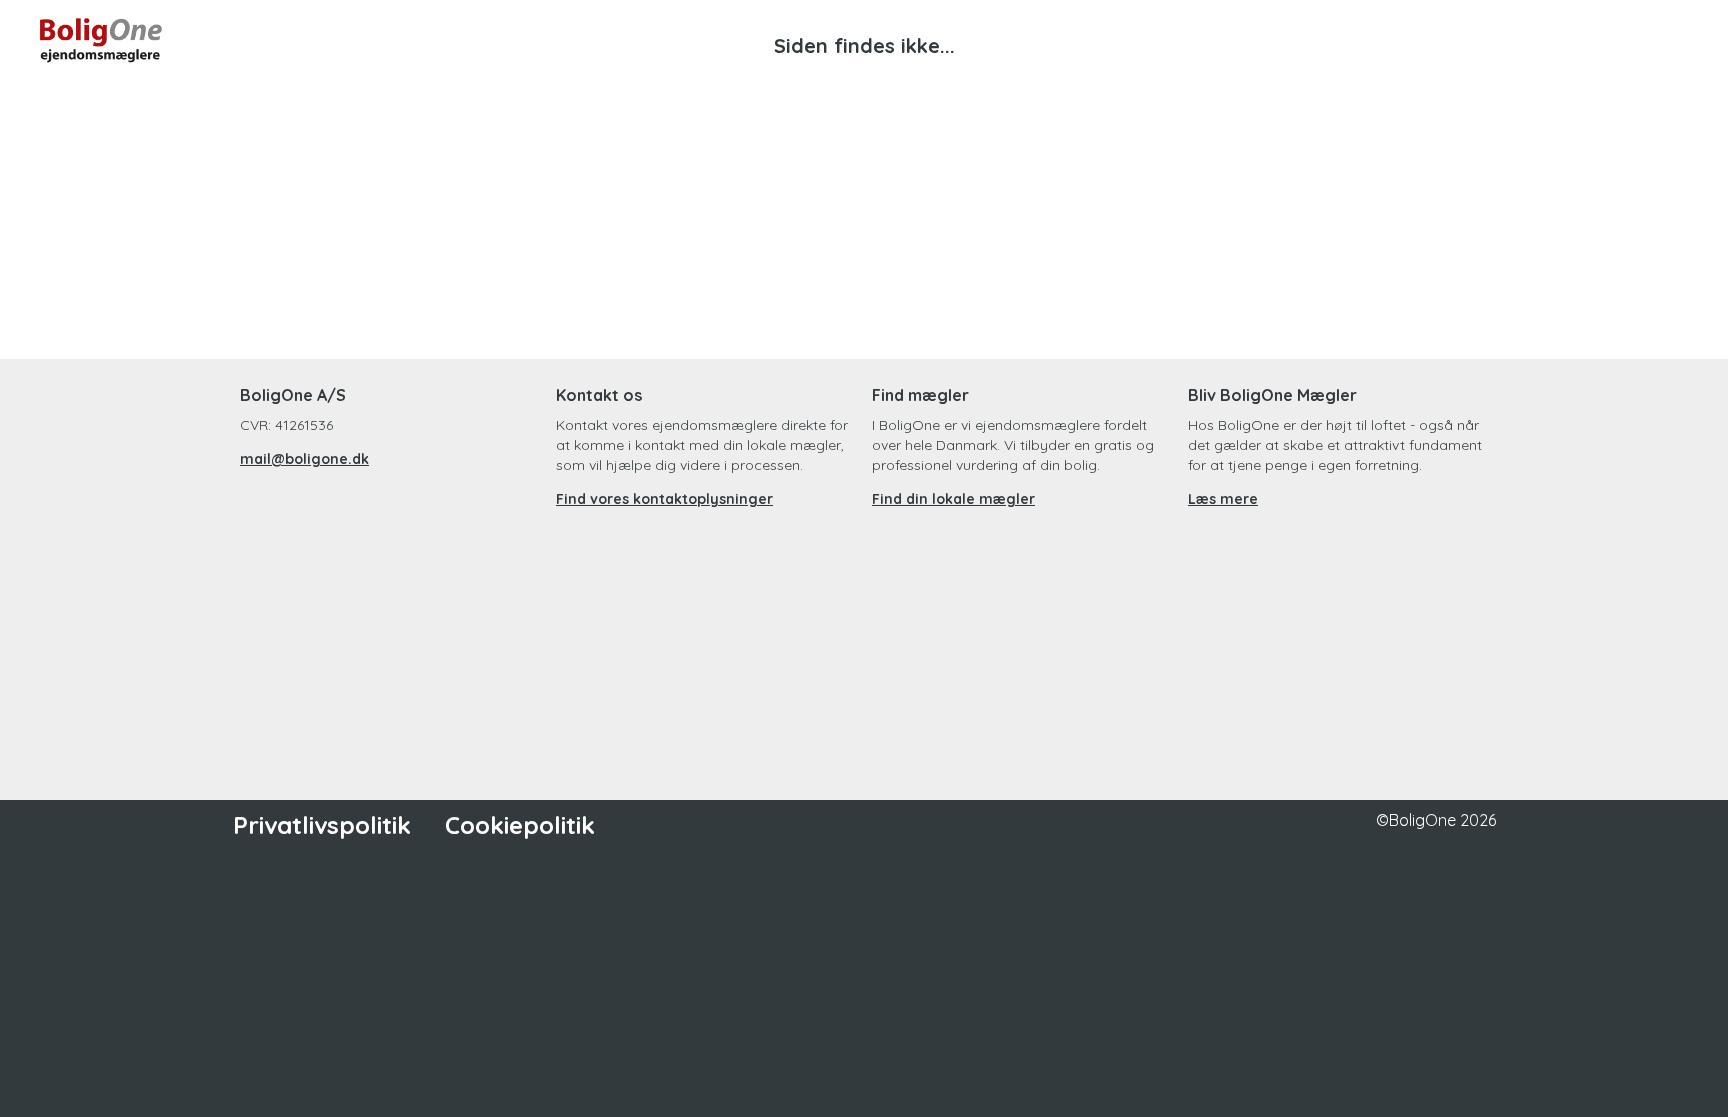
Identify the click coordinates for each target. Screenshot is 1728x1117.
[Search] (1524, 40)
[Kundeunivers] (1596, 40)
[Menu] (1668, 40)
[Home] (452, 40)
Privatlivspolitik (322, 825)
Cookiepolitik (520, 825)
